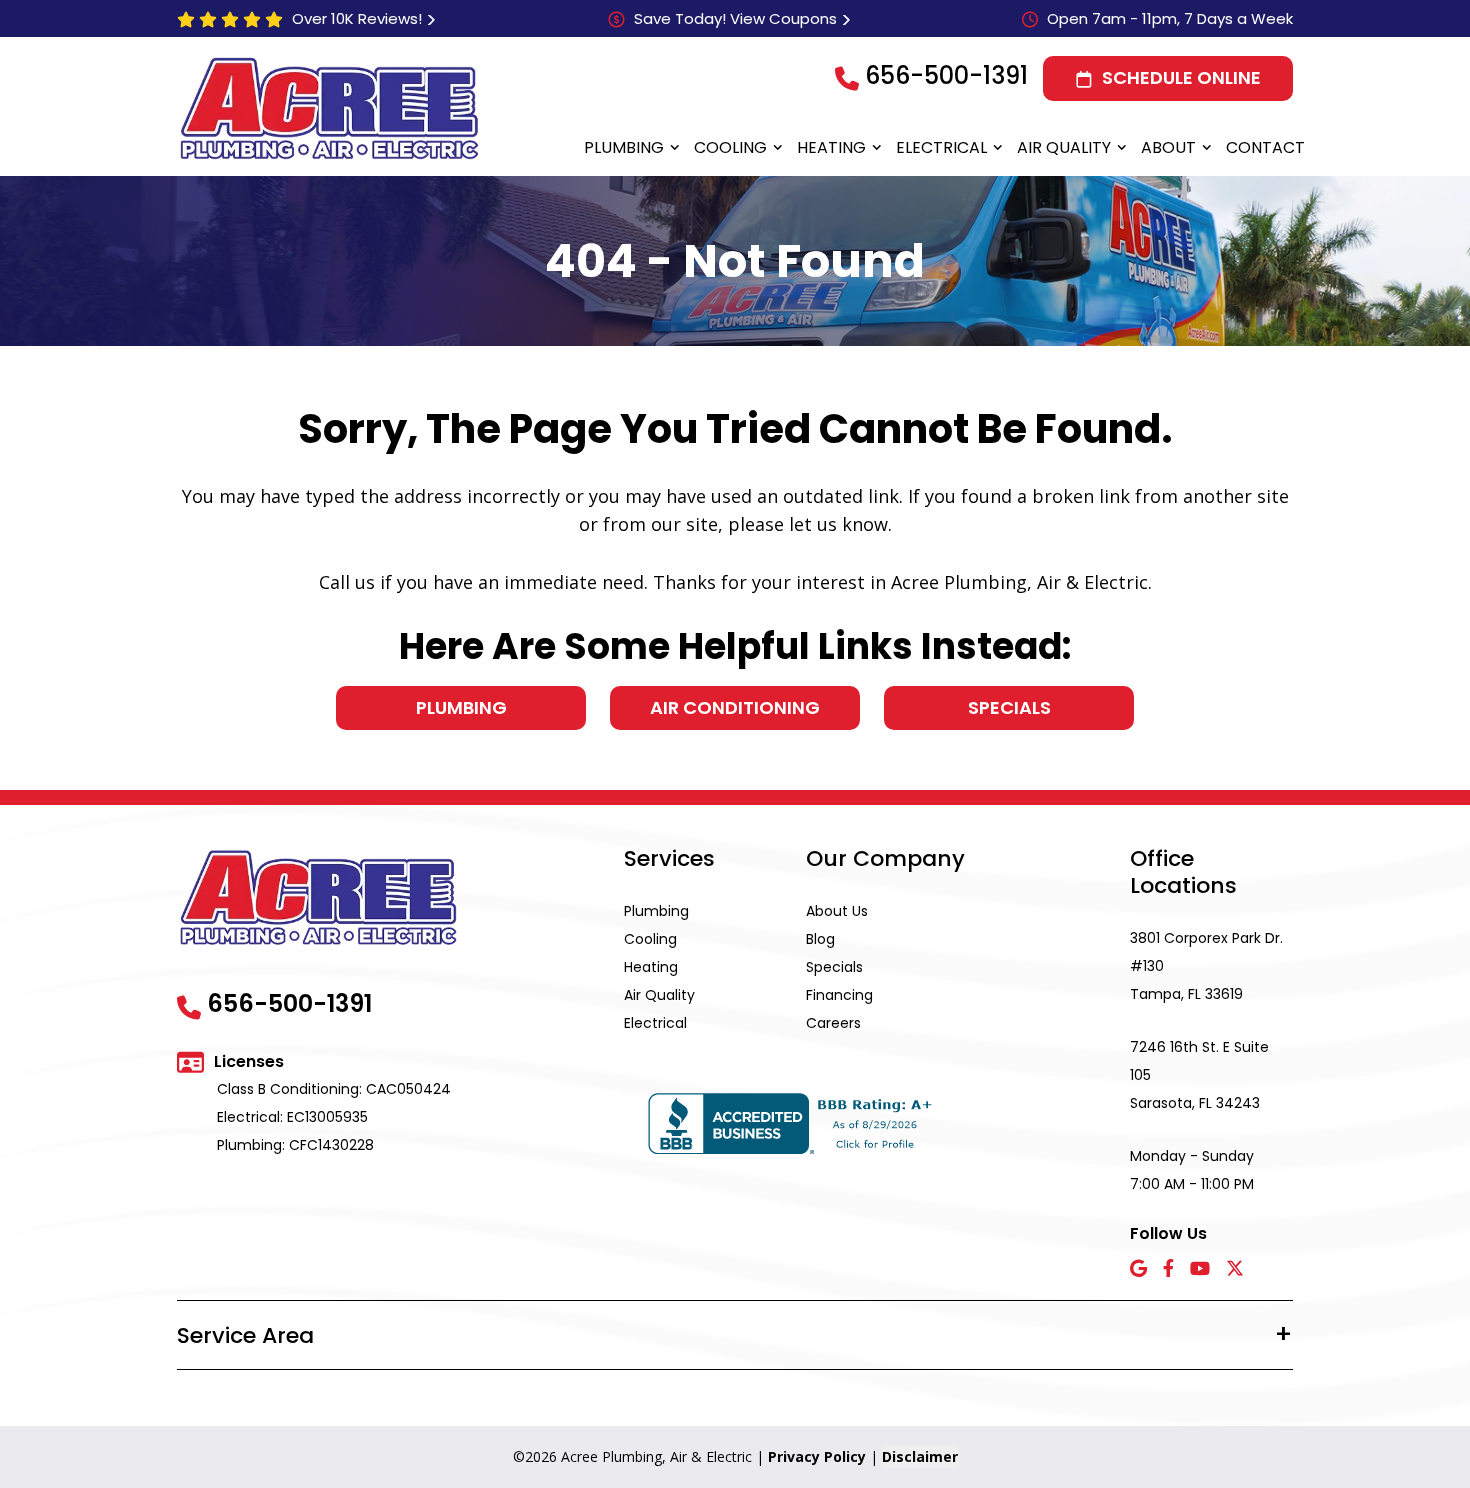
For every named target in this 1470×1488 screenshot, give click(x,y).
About (1168, 147)
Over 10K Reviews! (357, 18)
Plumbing (624, 147)
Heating (831, 147)
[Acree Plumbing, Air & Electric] (329, 108)
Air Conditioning (735, 707)
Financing (839, 995)
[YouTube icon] (1200, 1269)
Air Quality (1064, 147)
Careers (833, 1023)
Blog (820, 939)
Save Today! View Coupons (735, 18)
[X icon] (1235, 1269)
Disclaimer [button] (920, 1456)
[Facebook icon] (1168, 1269)
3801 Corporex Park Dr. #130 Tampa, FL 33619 (1206, 966)
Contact (1265, 147)
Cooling (730, 147)
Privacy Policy (817, 1456)
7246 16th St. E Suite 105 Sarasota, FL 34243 (1199, 1075)
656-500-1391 (946, 75)
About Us (837, 911)
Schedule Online (1181, 77)
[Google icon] (1138, 1269)
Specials (1009, 707)
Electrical (941, 147)
